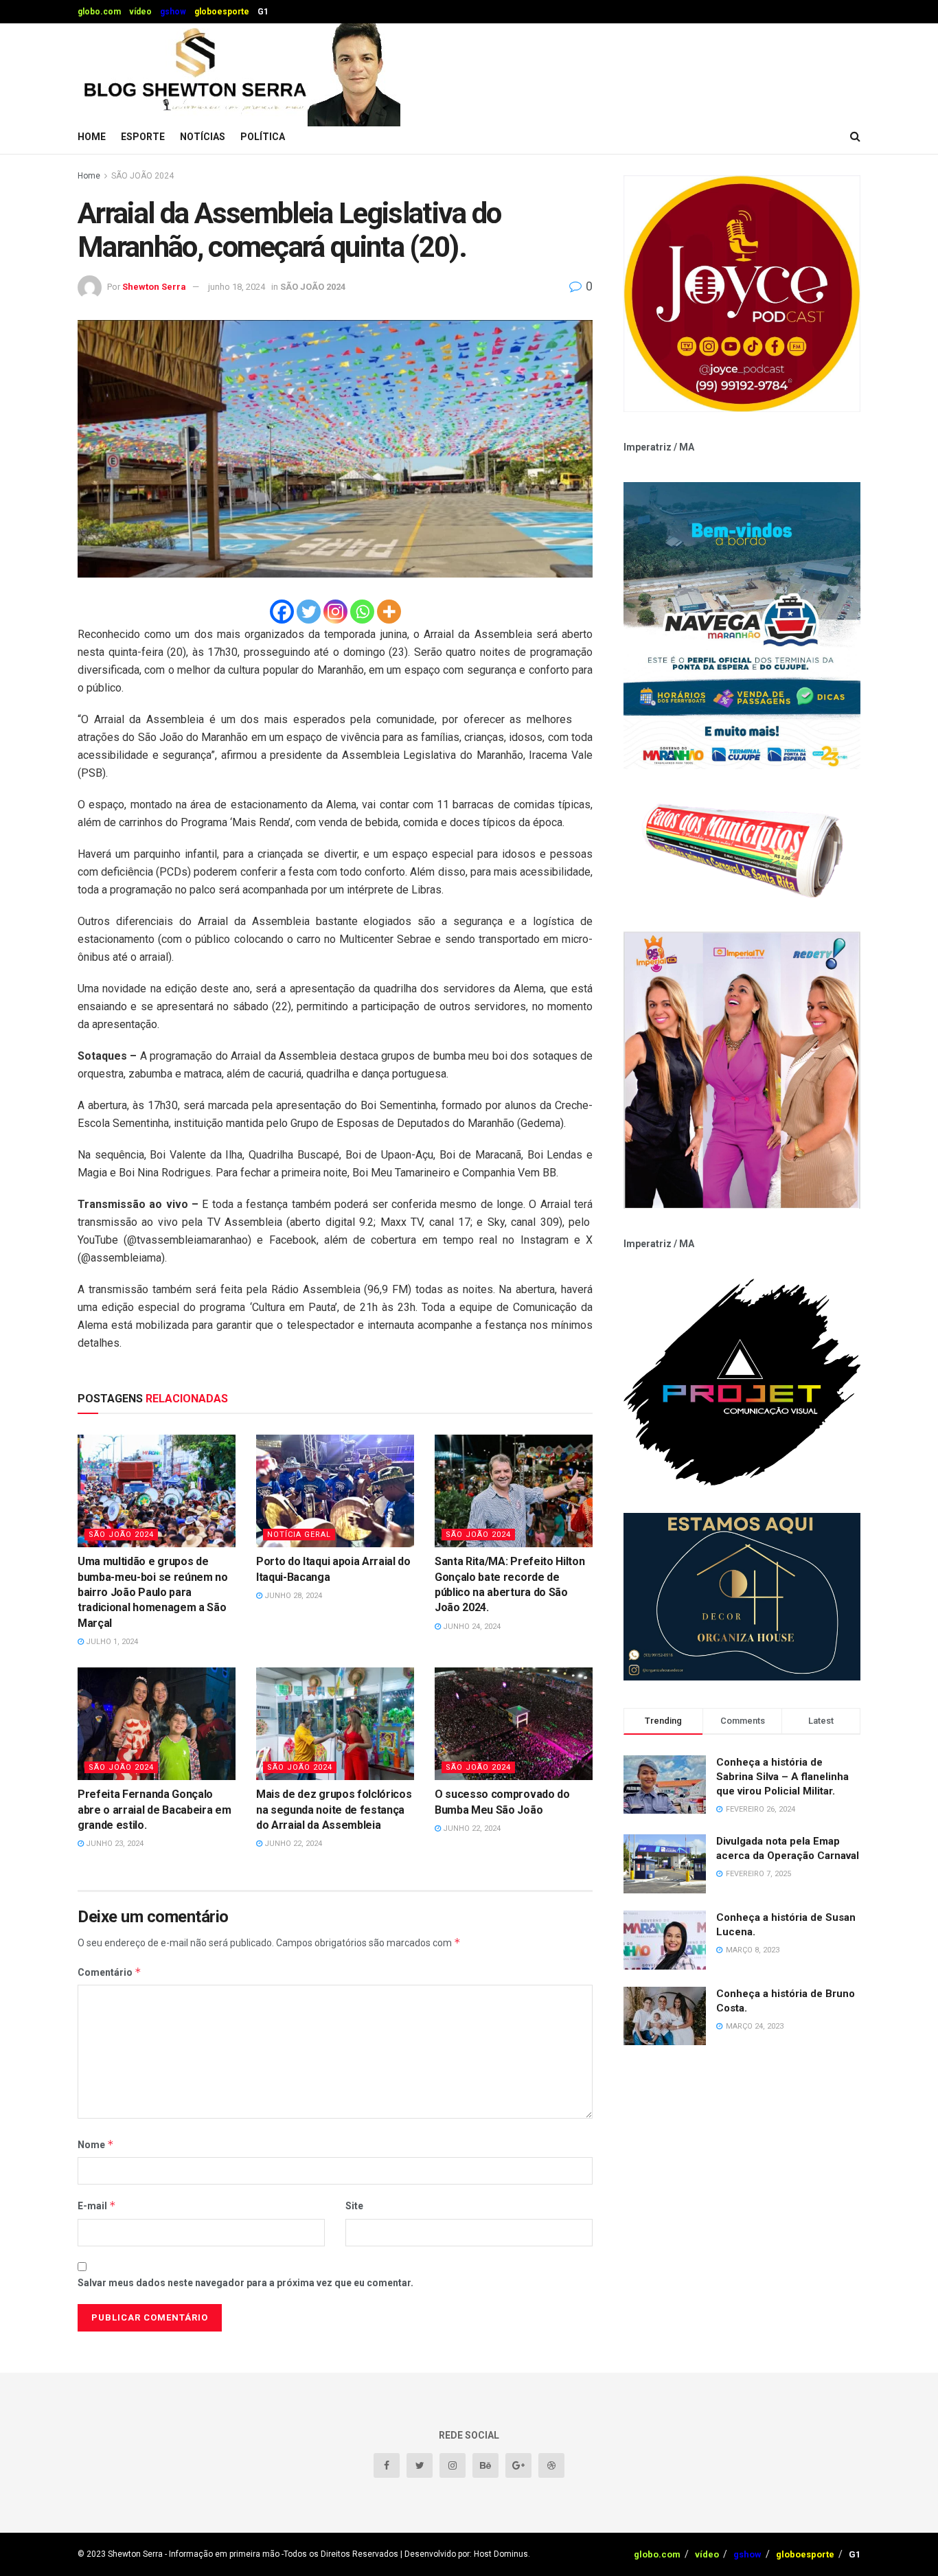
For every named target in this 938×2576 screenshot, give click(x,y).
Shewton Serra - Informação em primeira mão (194, 2554)
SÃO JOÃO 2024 (142, 176)
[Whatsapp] (362, 612)
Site (354, 2206)
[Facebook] (282, 612)
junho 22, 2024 (292, 1844)
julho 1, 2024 (111, 1642)
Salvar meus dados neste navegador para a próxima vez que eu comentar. (245, 2283)
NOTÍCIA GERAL (299, 1535)
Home (92, 137)
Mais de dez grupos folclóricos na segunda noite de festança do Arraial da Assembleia (334, 1810)
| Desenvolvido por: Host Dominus (464, 2554)
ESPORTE (143, 137)
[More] (389, 612)
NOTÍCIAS (203, 137)
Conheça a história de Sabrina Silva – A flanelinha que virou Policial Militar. (782, 1777)
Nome (96, 2144)
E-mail (97, 2205)
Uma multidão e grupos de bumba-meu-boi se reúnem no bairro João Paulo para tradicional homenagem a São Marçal (153, 1592)
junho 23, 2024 (114, 1844)
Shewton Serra (154, 287)
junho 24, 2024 (471, 1627)
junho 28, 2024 (292, 1596)
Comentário (110, 1972)
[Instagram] (335, 612)
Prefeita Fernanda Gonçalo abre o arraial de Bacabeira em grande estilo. (154, 1810)
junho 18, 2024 (237, 287)
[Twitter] (309, 612)
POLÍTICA (263, 137)
